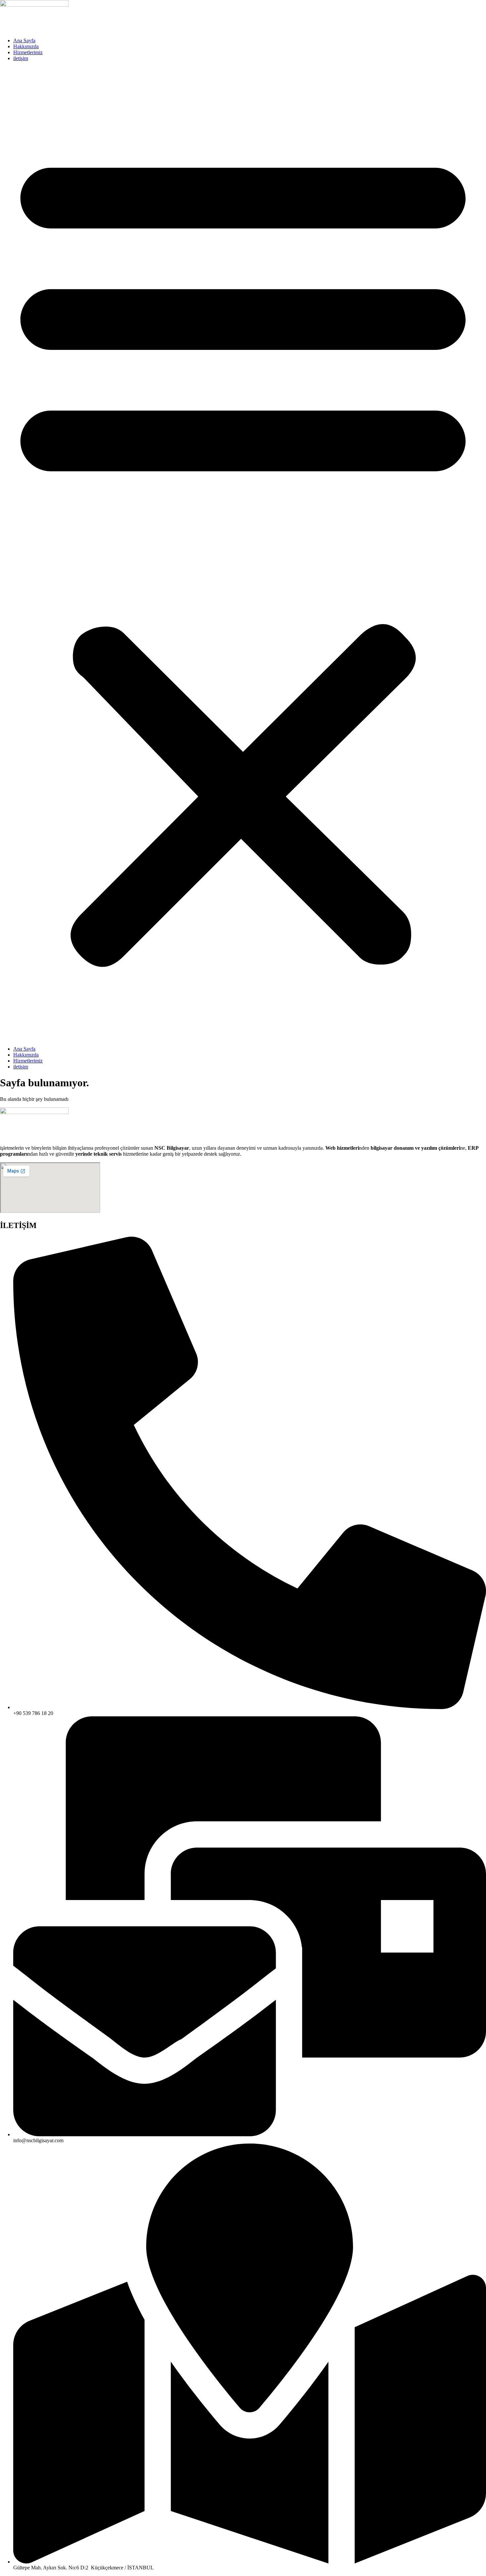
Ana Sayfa (24, 40)
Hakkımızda (26, 46)
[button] (243, 554)
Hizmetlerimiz (28, 52)
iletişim (21, 58)
